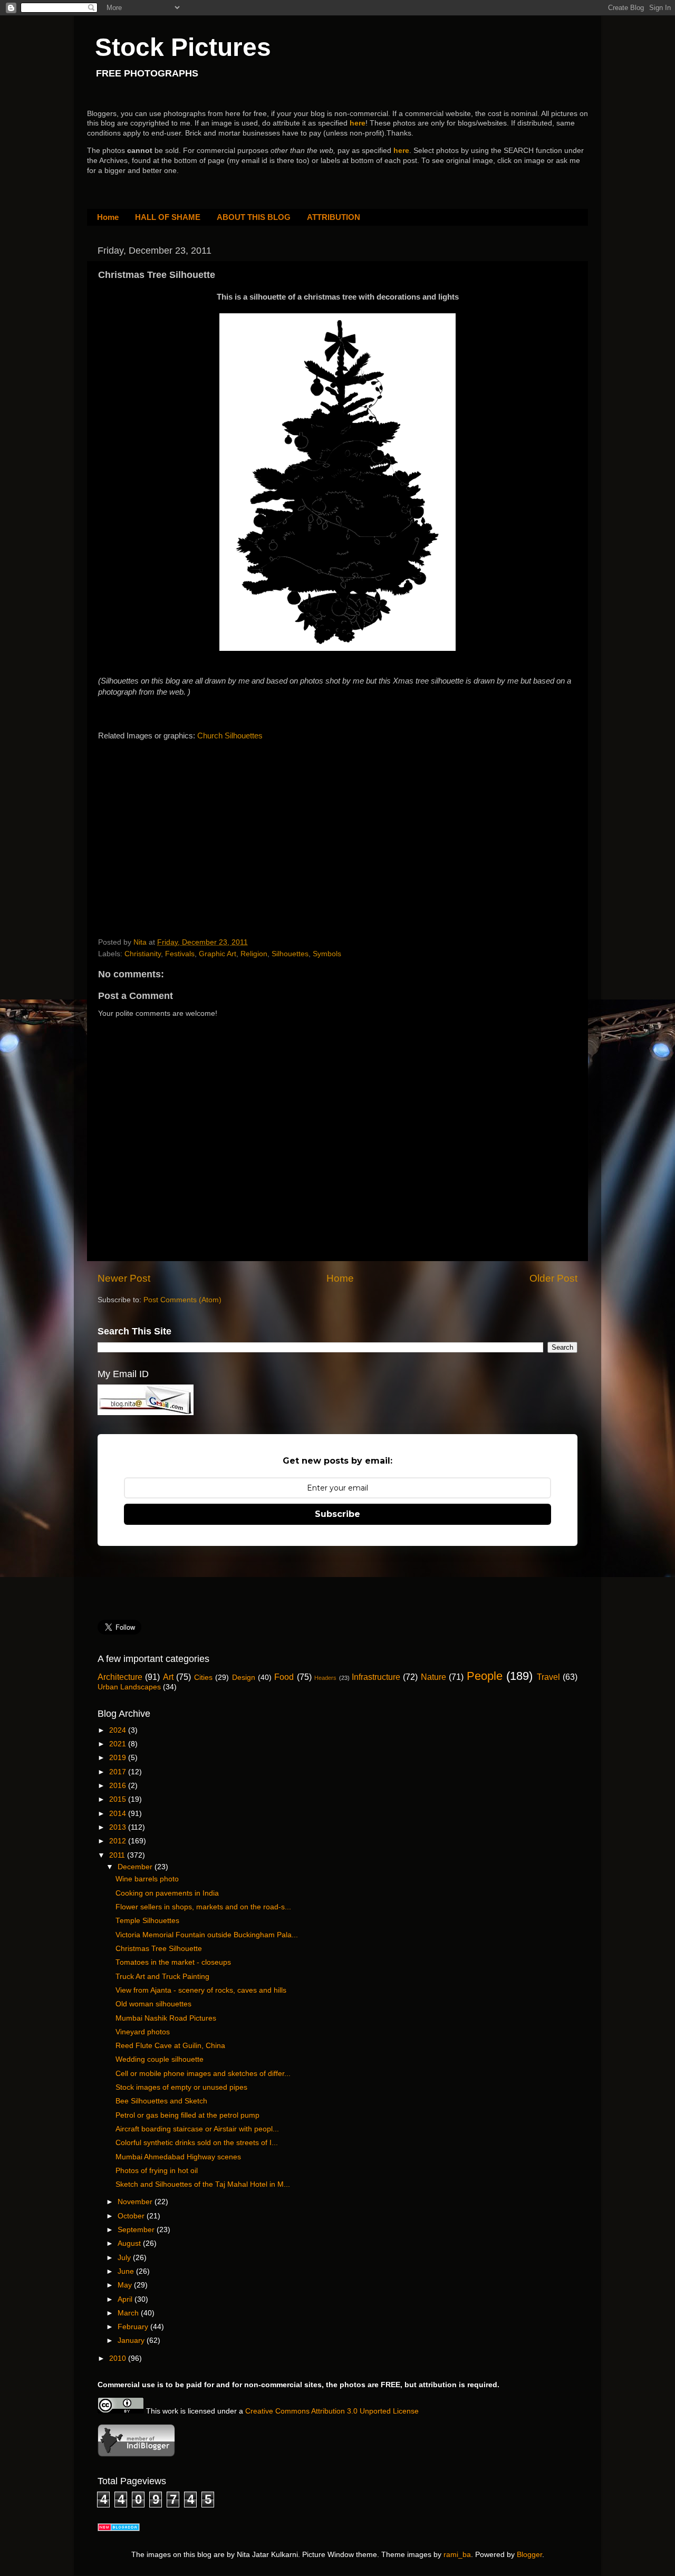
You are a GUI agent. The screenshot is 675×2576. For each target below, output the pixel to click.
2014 (119, 1814)
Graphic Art (218, 954)
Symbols (327, 954)
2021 (119, 1744)
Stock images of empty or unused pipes (181, 2087)
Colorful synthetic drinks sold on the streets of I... (197, 2143)
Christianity (143, 954)
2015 (119, 1799)
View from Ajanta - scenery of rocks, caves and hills (201, 1990)
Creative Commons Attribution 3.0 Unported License (332, 2411)
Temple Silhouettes (147, 1921)
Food (284, 1677)
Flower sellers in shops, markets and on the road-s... (203, 1907)
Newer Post (124, 1278)
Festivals (180, 954)
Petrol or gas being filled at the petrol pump (187, 2115)
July (125, 2258)
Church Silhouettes (230, 736)
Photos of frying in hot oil (157, 2171)
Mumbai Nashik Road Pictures (166, 2018)
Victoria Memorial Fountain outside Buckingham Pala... (207, 1935)
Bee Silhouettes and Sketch (161, 2101)
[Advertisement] (177, 830)
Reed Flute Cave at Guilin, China (170, 2046)
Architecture (120, 1677)
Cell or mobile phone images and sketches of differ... (203, 2074)
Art (168, 1677)
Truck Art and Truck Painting (162, 1977)
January (132, 2340)
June (127, 2271)
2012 (119, 1841)
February (134, 2327)
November (136, 2202)
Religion (254, 954)
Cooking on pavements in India (167, 1893)
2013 (119, 1827)
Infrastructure (376, 1677)
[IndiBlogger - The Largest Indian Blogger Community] (136, 2454)
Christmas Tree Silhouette (159, 1949)
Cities (203, 1678)
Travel (548, 1677)
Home (108, 217)
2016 (119, 1786)
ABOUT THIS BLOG (254, 217)
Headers (325, 1678)
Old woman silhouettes (153, 2004)
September (137, 2230)
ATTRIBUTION (334, 217)
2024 (119, 1730)
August (130, 2243)
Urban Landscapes (129, 1687)
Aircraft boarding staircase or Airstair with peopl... (197, 2129)
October (132, 2216)
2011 (118, 1855)
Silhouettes (290, 954)
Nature (433, 1677)
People (485, 1676)
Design (244, 1678)
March (129, 2313)
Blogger (529, 2555)
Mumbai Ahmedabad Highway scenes (178, 2157)
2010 (119, 2358)
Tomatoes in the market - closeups (173, 1962)
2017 (119, 1772)
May (126, 2285)
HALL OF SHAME (168, 217)
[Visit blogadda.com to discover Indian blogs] (119, 2529)
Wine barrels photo (147, 1879)
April (126, 2299)
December (136, 1867)
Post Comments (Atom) (182, 1300)
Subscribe (337, 1514)
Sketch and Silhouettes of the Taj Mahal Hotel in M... (203, 2184)
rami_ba (457, 2555)
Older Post (553, 1278)
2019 (119, 1758)
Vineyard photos (143, 2032)
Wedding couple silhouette (160, 2059)
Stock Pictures (183, 47)
